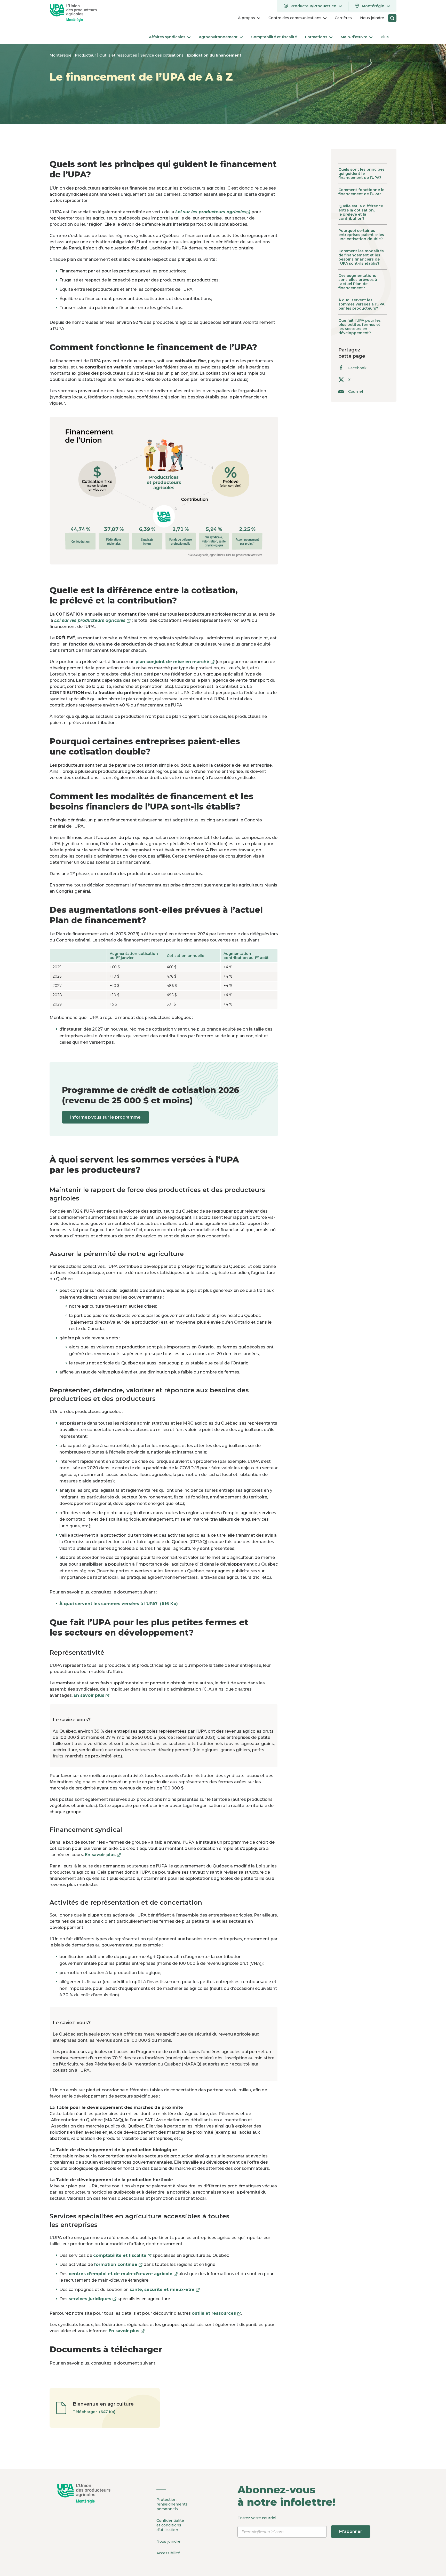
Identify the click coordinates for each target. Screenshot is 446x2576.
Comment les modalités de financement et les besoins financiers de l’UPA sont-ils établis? (361, 257)
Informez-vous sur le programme (105, 1117)
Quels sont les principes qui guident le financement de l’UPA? (361, 174)
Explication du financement (214, 55)
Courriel (356, 391)
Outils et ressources (119, 55)
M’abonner (351, 2531)
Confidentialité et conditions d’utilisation (170, 2525)
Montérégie (61, 55)
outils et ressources (216, 2313)
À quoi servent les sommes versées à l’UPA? (119, 1604)
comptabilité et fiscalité (122, 2255)
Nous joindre (168, 2541)
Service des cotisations (162, 55)
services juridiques (93, 2299)
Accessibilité (168, 2553)
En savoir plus (91, 1695)
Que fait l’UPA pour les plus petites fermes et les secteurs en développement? (360, 327)
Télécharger (95, 2412)
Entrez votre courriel (300, 2525)
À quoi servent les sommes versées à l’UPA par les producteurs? (361, 304)
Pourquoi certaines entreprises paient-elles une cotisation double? (361, 235)
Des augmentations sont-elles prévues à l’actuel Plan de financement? (358, 282)
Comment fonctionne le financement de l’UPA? (361, 192)
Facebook (357, 368)
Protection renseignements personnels (172, 2504)
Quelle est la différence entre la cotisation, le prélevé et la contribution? (361, 212)
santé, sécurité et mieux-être (165, 2290)
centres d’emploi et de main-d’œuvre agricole (123, 2274)
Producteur (86, 55)
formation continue (118, 2264)
